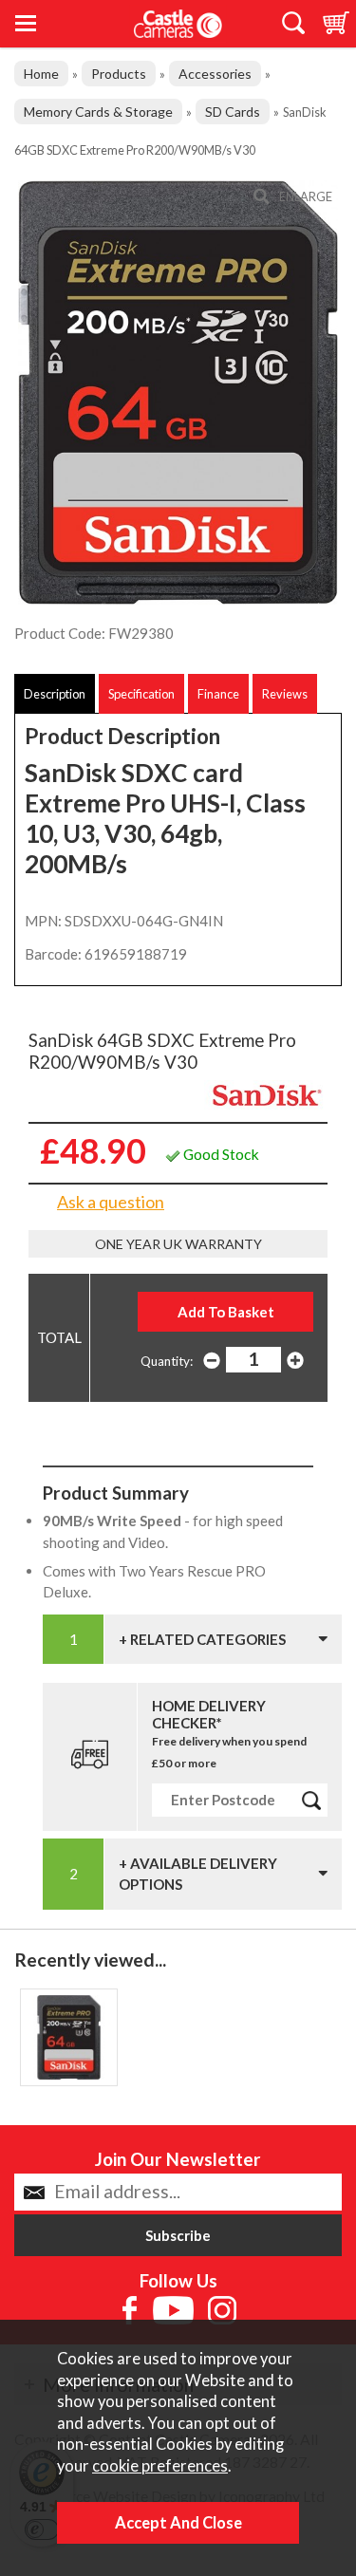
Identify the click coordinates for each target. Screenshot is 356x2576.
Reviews (285, 694)
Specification (141, 694)
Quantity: (167, 1361)
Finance (218, 694)
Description (55, 694)
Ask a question (111, 1202)
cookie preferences (160, 2466)
